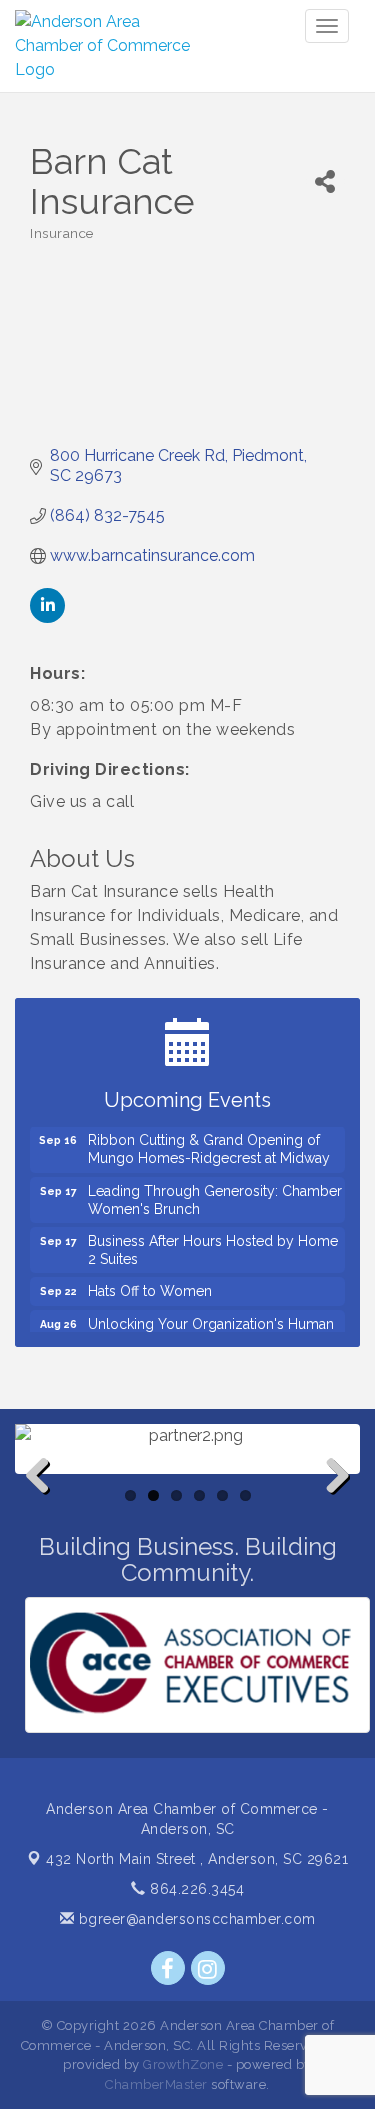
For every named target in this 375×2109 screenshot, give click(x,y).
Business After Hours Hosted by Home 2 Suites (213, 1243)
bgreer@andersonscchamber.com (195, 1919)
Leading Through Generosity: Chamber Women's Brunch (215, 1193)
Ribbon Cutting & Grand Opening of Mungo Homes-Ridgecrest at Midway (209, 1142)
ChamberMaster (156, 2084)
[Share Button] (325, 181)
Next (332, 1508)
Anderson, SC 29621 (197, 1859)
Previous (45, 1508)
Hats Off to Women (150, 1284)
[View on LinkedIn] (47, 617)
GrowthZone (183, 2064)
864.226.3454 (195, 1889)
